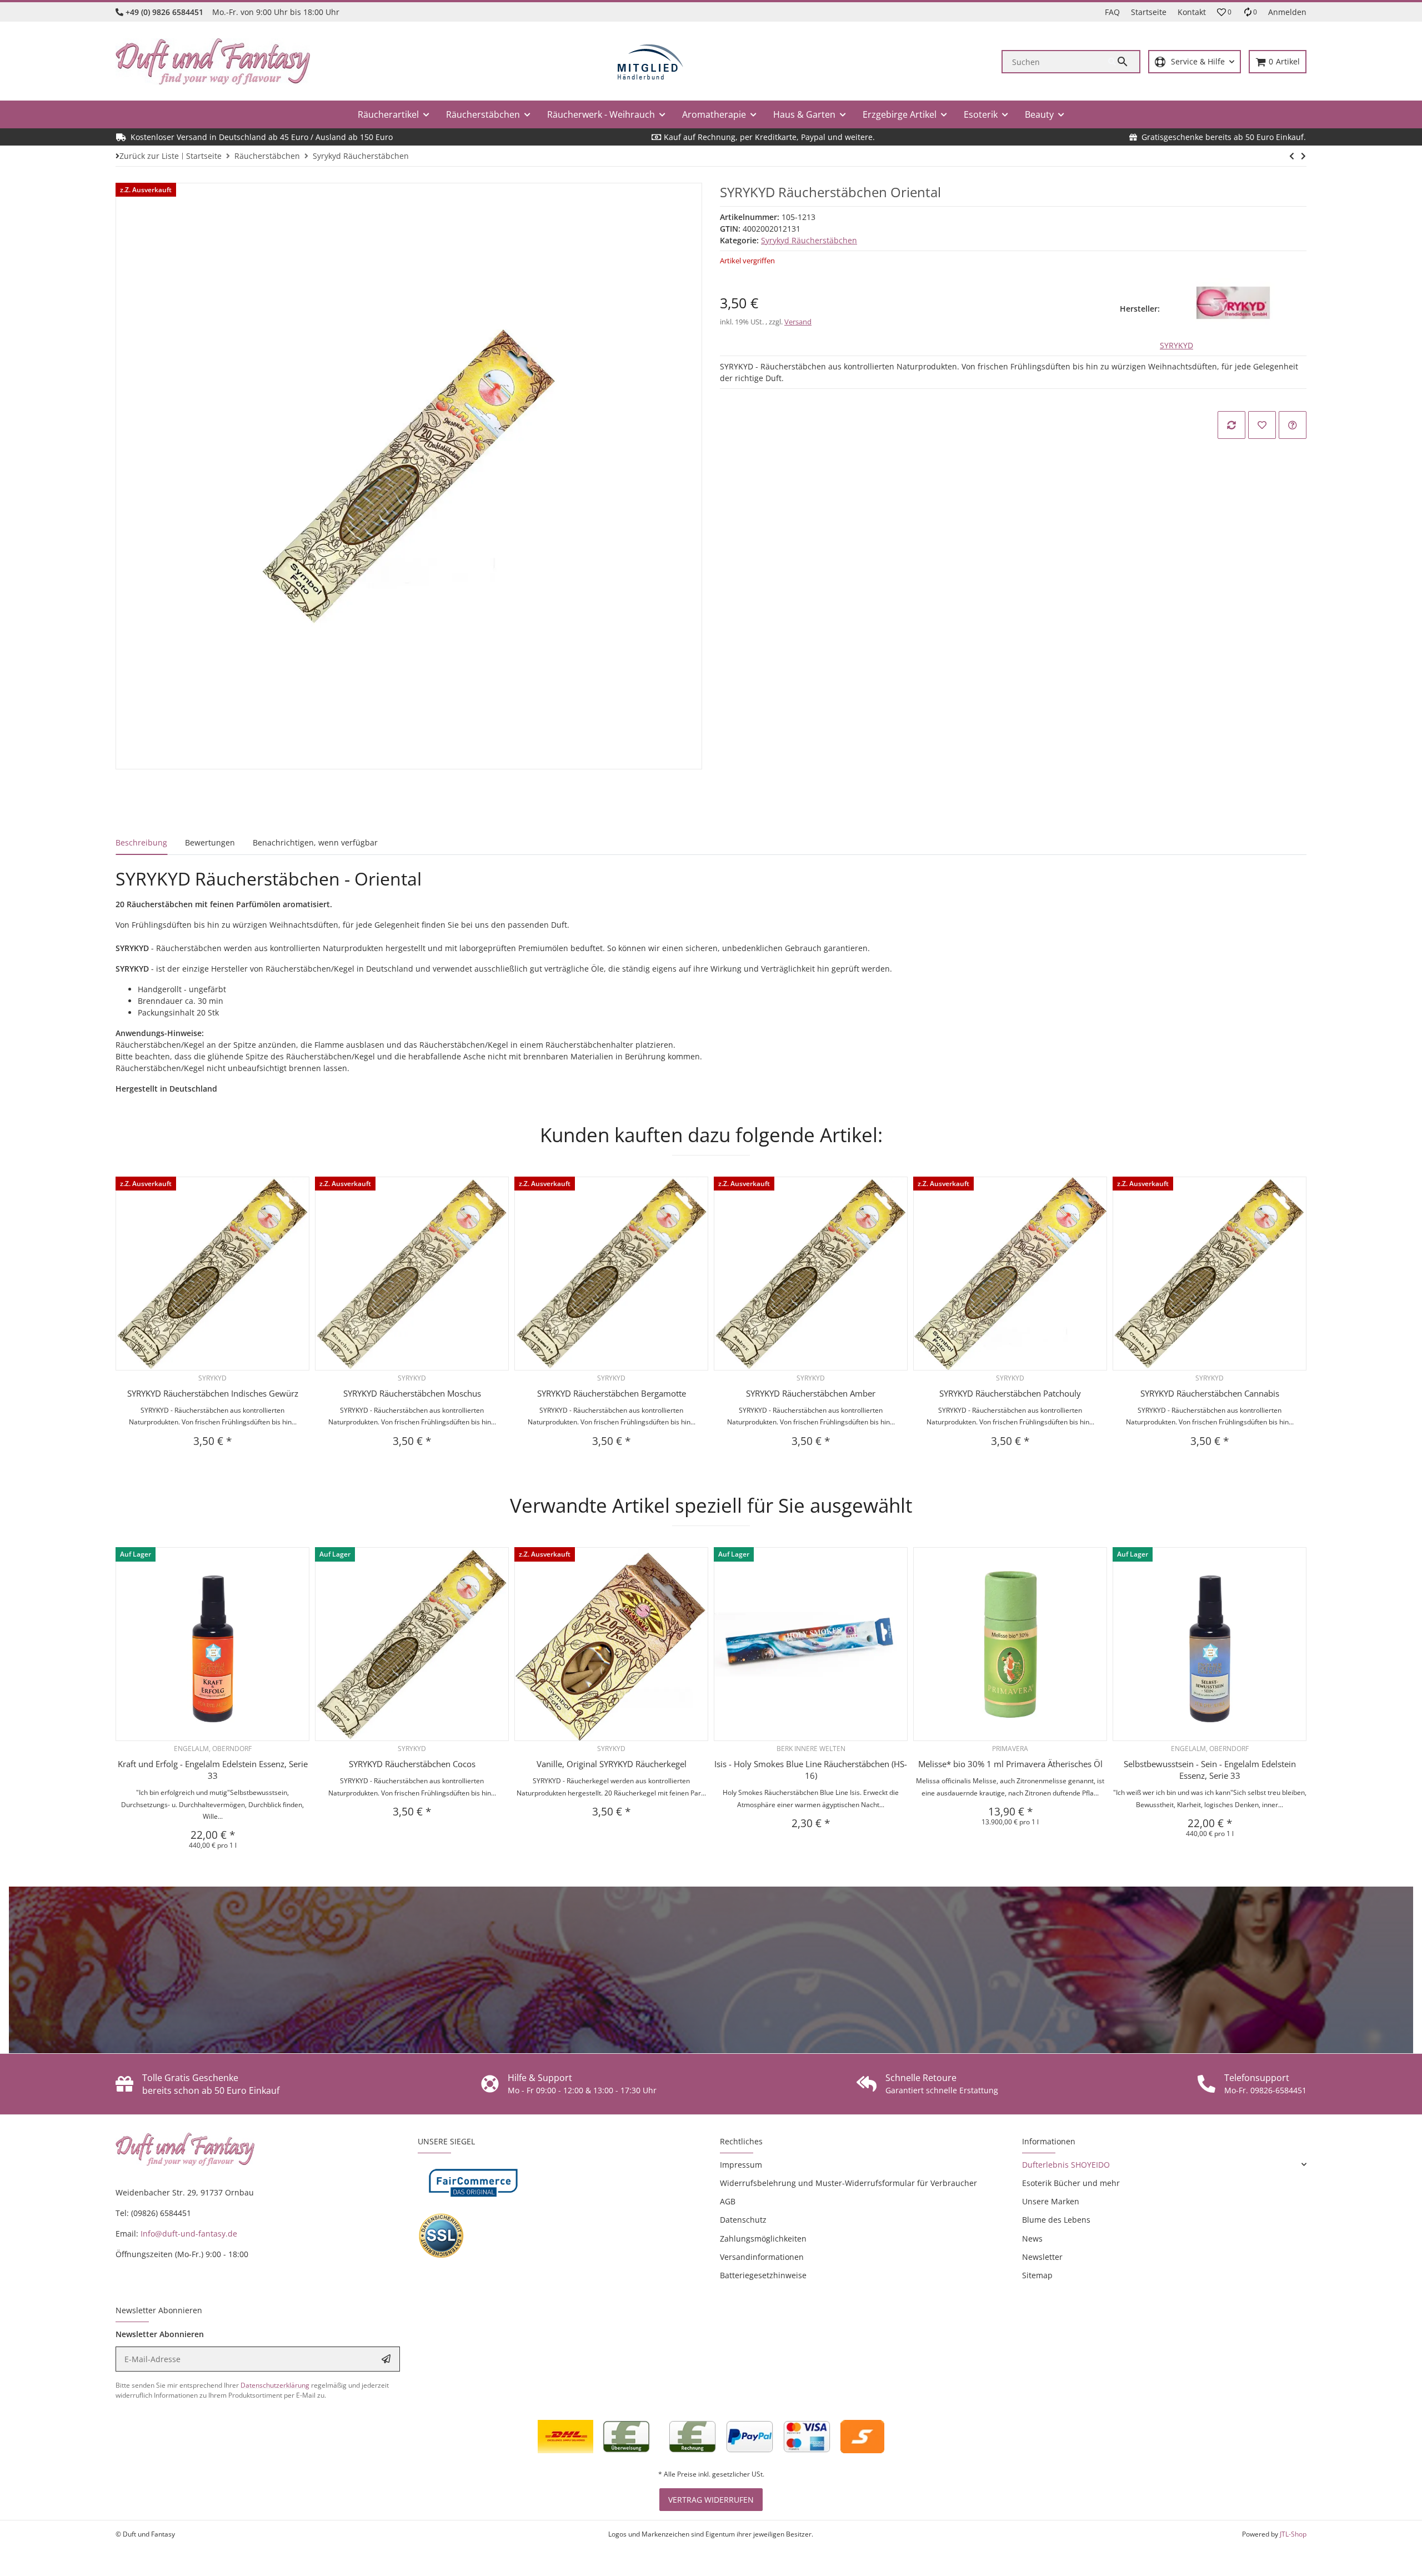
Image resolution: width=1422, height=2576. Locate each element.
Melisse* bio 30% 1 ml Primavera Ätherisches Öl (1010, 1764)
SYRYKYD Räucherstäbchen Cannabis (1210, 1393)
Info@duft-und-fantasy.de (189, 2234)
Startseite (1149, 12)
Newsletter (1042, 2257)
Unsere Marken (1051, 2201)
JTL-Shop (1293, 2534)
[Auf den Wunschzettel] (1262, 425)
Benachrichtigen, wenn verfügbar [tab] (315, 842)
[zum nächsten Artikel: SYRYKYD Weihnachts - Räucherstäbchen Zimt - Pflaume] (1292, 156)
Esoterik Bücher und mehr (1071, 2183)
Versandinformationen (762, 2257)
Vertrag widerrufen (711, 2500)
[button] (1224, 12)
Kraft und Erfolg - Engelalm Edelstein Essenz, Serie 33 (213, 1770)
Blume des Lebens (1056, 2220)
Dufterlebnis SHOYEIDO (1066, 2165)
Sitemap (1037, 2275)
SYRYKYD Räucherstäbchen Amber (811, 1393)
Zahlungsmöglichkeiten (763, 2239)
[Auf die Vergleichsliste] (1231, 425)
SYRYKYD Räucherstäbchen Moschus (412, 1393)
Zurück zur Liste (149, 156)
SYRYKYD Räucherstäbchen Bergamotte (612, 1393)
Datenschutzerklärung (275, 2385)
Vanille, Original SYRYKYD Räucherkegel (612, 1764)
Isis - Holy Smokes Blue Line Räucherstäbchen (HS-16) (811, 1770)
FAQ (1112, 12)
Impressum (741, 2165)
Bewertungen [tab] (210, 842)
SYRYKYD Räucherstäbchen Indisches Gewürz (213, 1393)
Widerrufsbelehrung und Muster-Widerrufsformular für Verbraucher (848, 2183)
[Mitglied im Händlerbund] (650, 62)
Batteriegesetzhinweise (763, 2275)
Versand (798, 322)
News (1032, 2239)
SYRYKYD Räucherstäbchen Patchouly (1010, 1393)
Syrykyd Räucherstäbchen (809, 240)
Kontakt (1192, 12)
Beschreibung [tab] (141, 842)
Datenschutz (743, 2220)
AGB (728, 2201)
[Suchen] (1124, 62)
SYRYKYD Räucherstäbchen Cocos (412, 1764)
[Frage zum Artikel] (1293, 425)
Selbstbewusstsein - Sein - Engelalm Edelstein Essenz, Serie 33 (1210, 1770)
